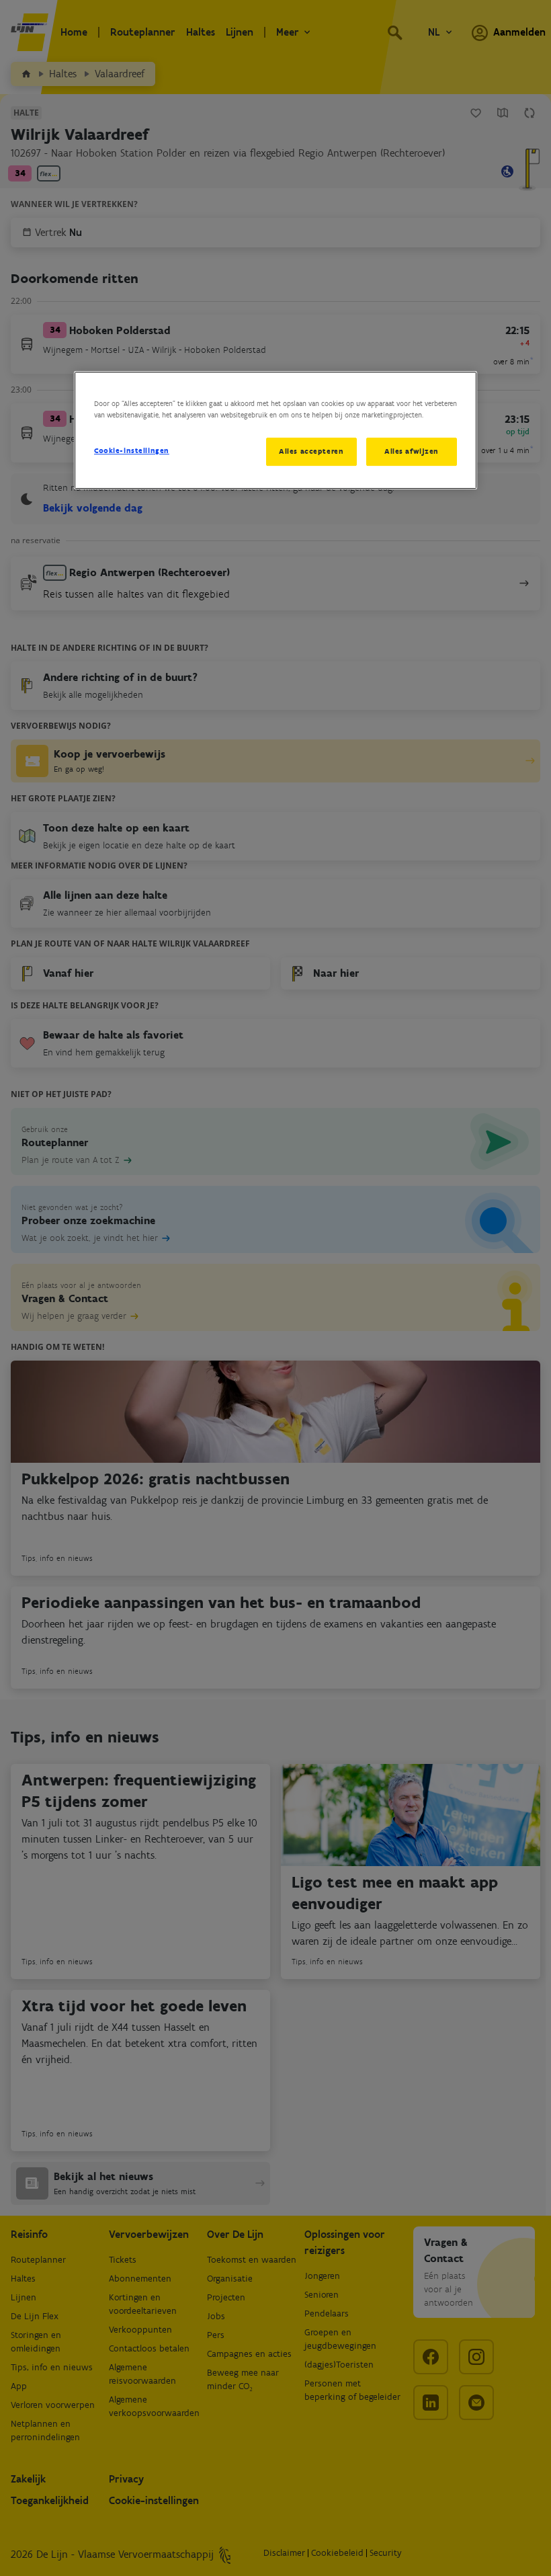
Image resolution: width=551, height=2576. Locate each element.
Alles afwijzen (412, 451)
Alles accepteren (311, 451)
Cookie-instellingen (132, 450)
